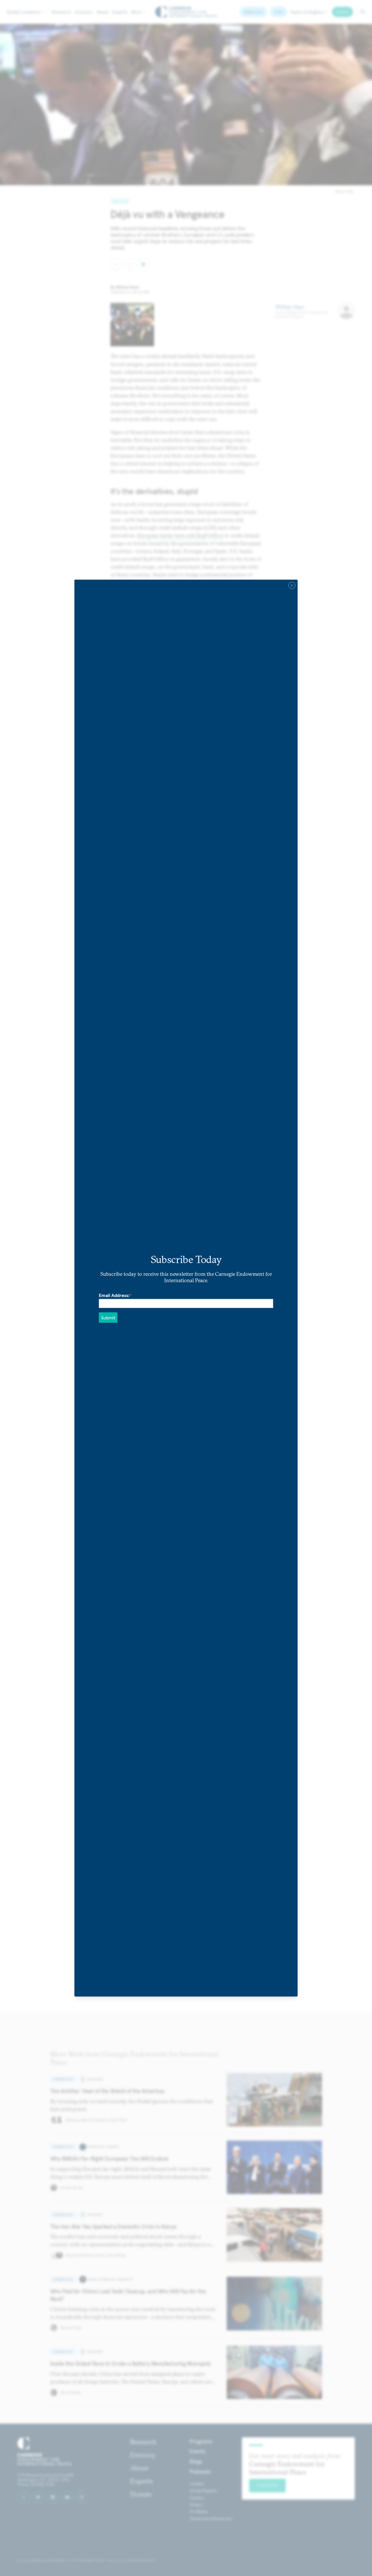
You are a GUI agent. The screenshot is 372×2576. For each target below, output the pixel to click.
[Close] (292, 586)
